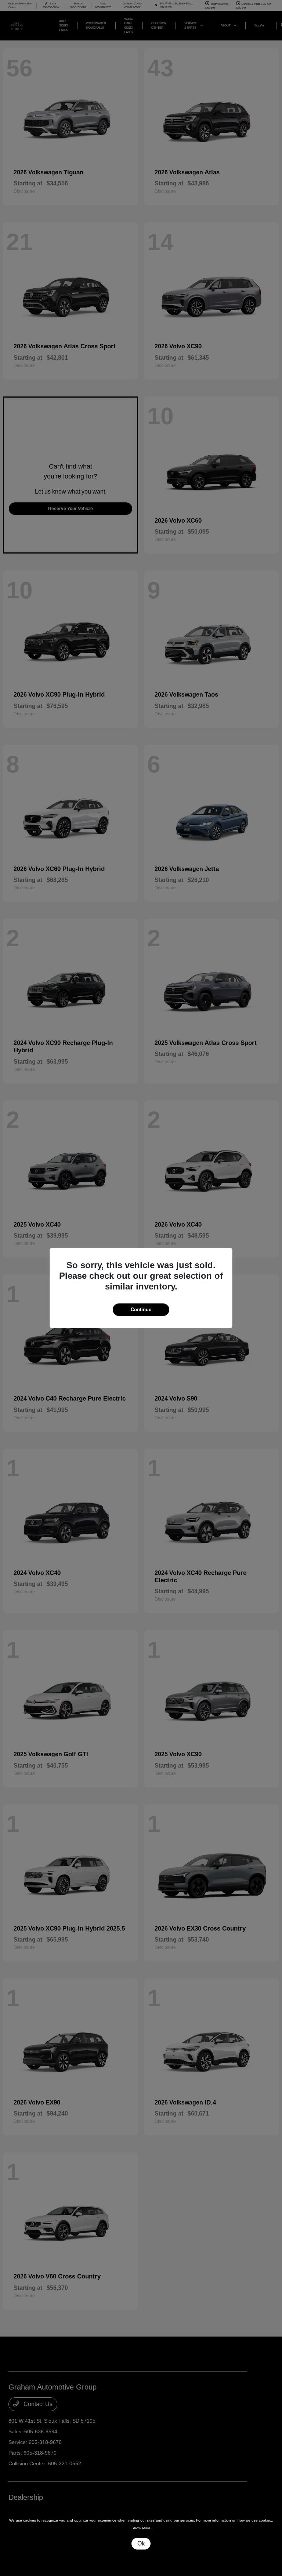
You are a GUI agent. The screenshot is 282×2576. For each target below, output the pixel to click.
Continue (141, 1310)
